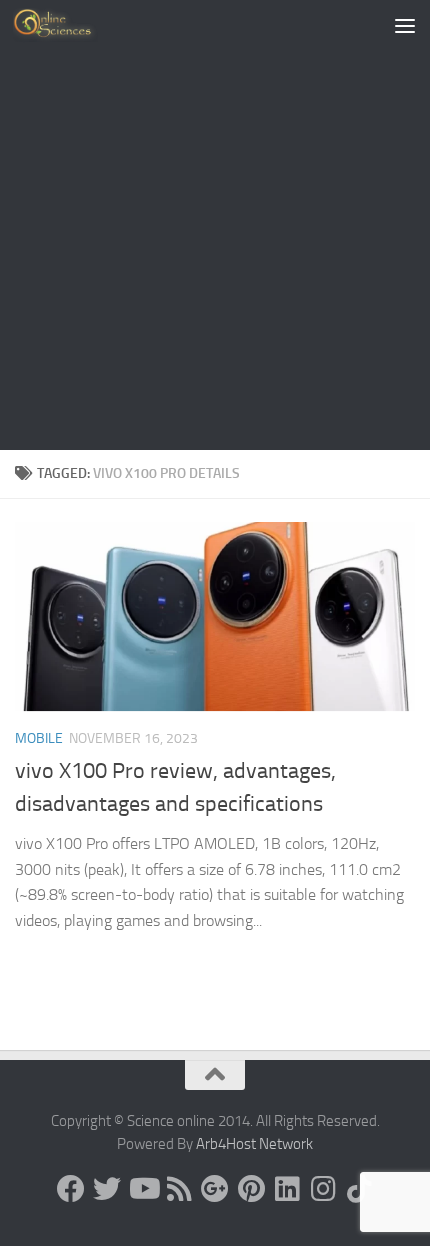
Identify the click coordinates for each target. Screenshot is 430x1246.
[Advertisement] (215, 225)
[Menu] (405, 25)
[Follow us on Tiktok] (359, 1189)
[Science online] (71, 1189)
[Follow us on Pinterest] (251, 1189)
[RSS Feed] (179, 1189)
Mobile (39, 738)
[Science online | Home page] (69, 25)
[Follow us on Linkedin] (287, 1189)
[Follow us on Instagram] (323, 1189)
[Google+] (215, 1189)
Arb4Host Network (254, 1144)
